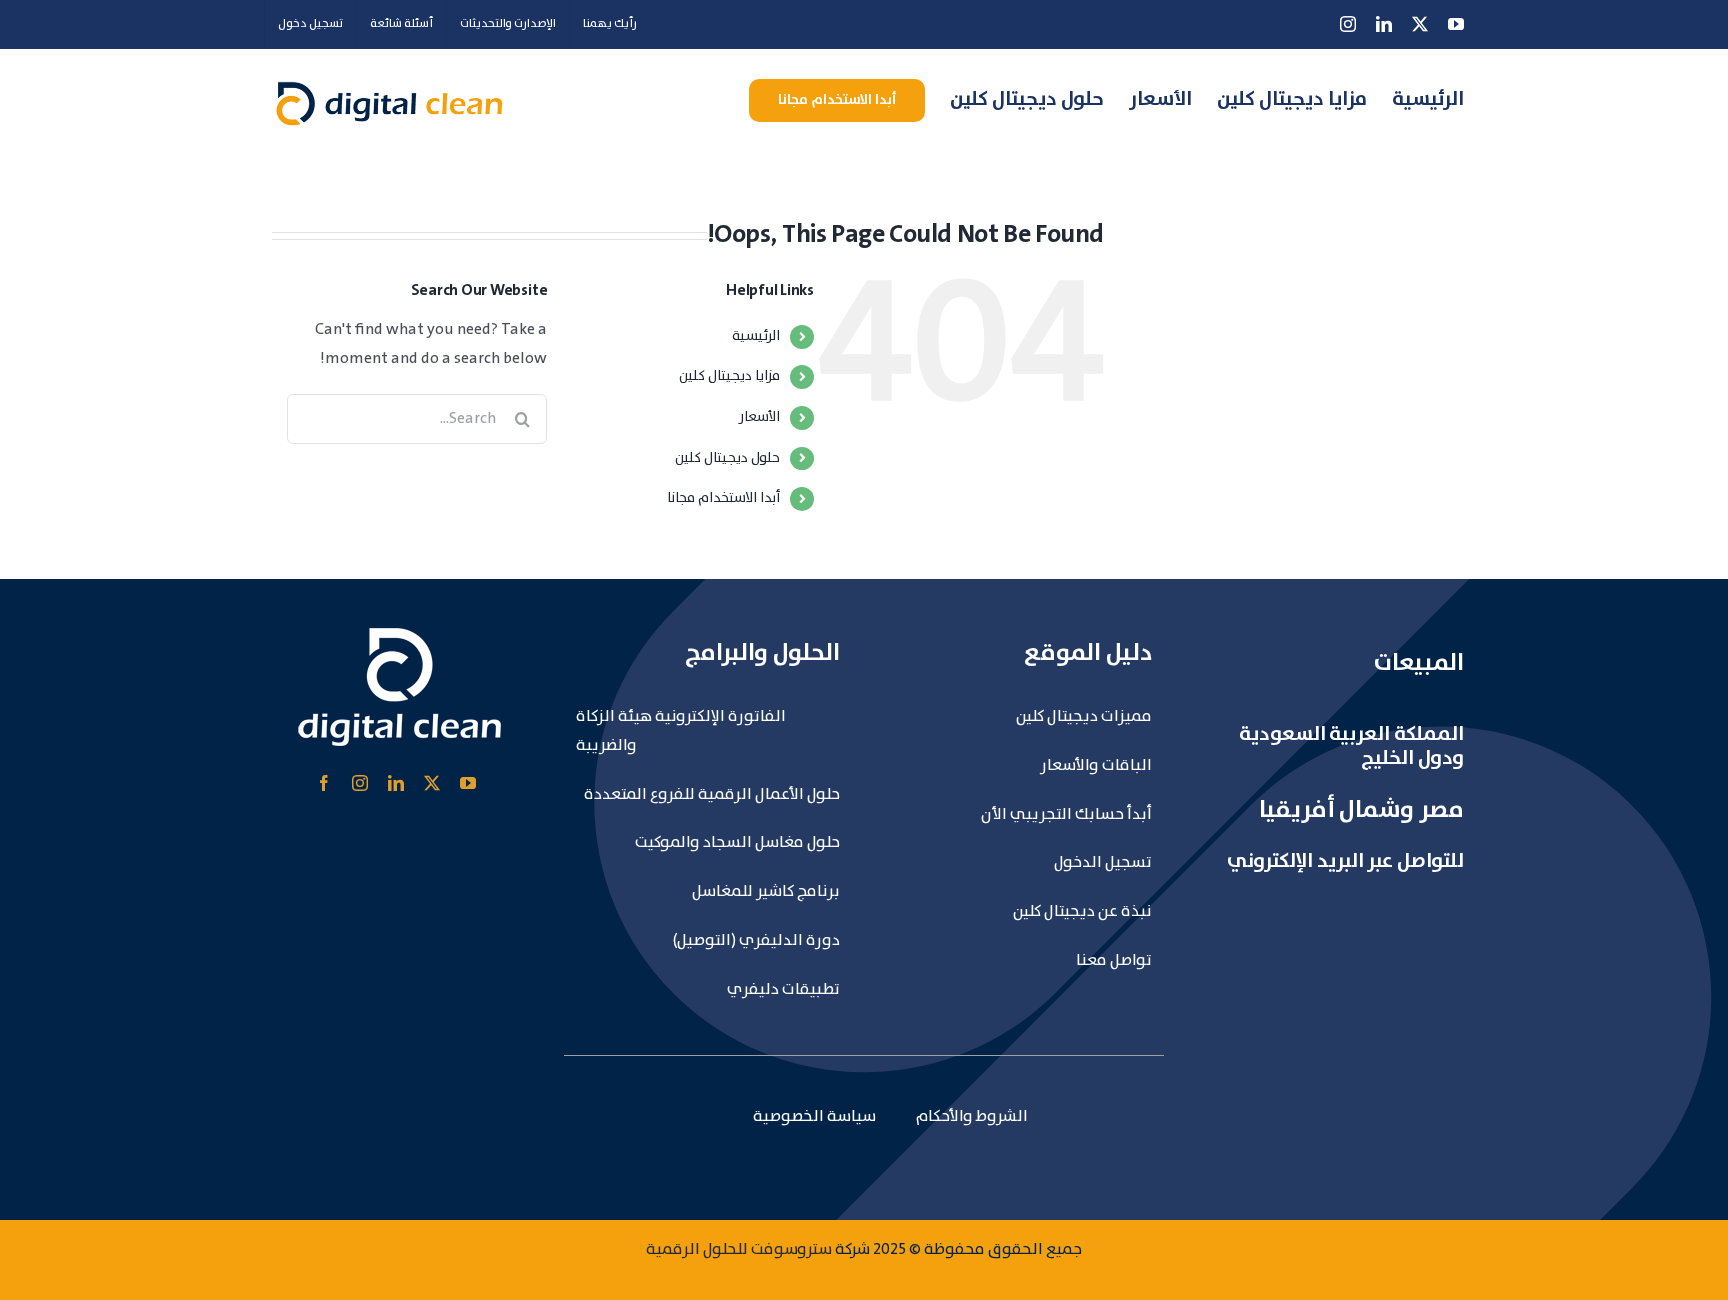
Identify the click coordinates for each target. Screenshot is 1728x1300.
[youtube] (468, 783)
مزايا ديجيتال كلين (729, 376)
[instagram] (360, 783)
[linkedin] (396, 783)
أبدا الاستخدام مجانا (723, 498)
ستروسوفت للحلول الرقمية (739, 1249)
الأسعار (759, 417)
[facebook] (324, 783)
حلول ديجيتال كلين (727, 458)
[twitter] (432, 783)
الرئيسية (756, 336)
